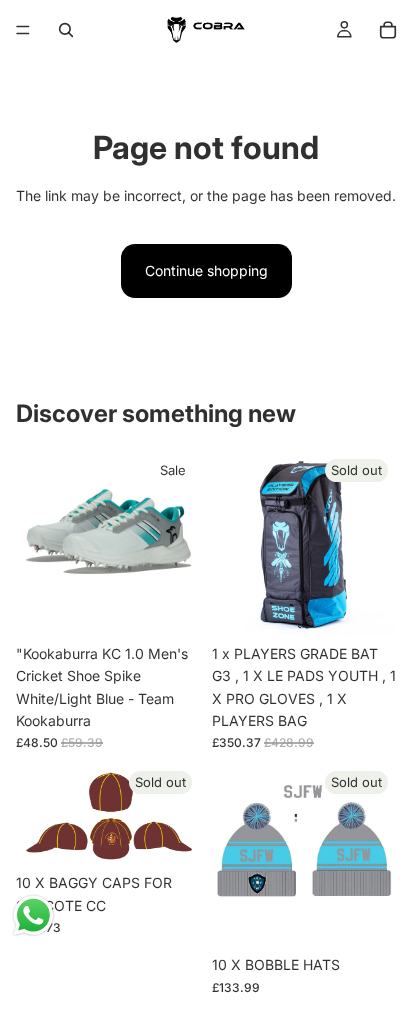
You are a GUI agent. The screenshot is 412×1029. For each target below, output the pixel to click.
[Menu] (23, 30)
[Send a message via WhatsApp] (33, 915)
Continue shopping (206, 270)
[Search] (66, 30)
